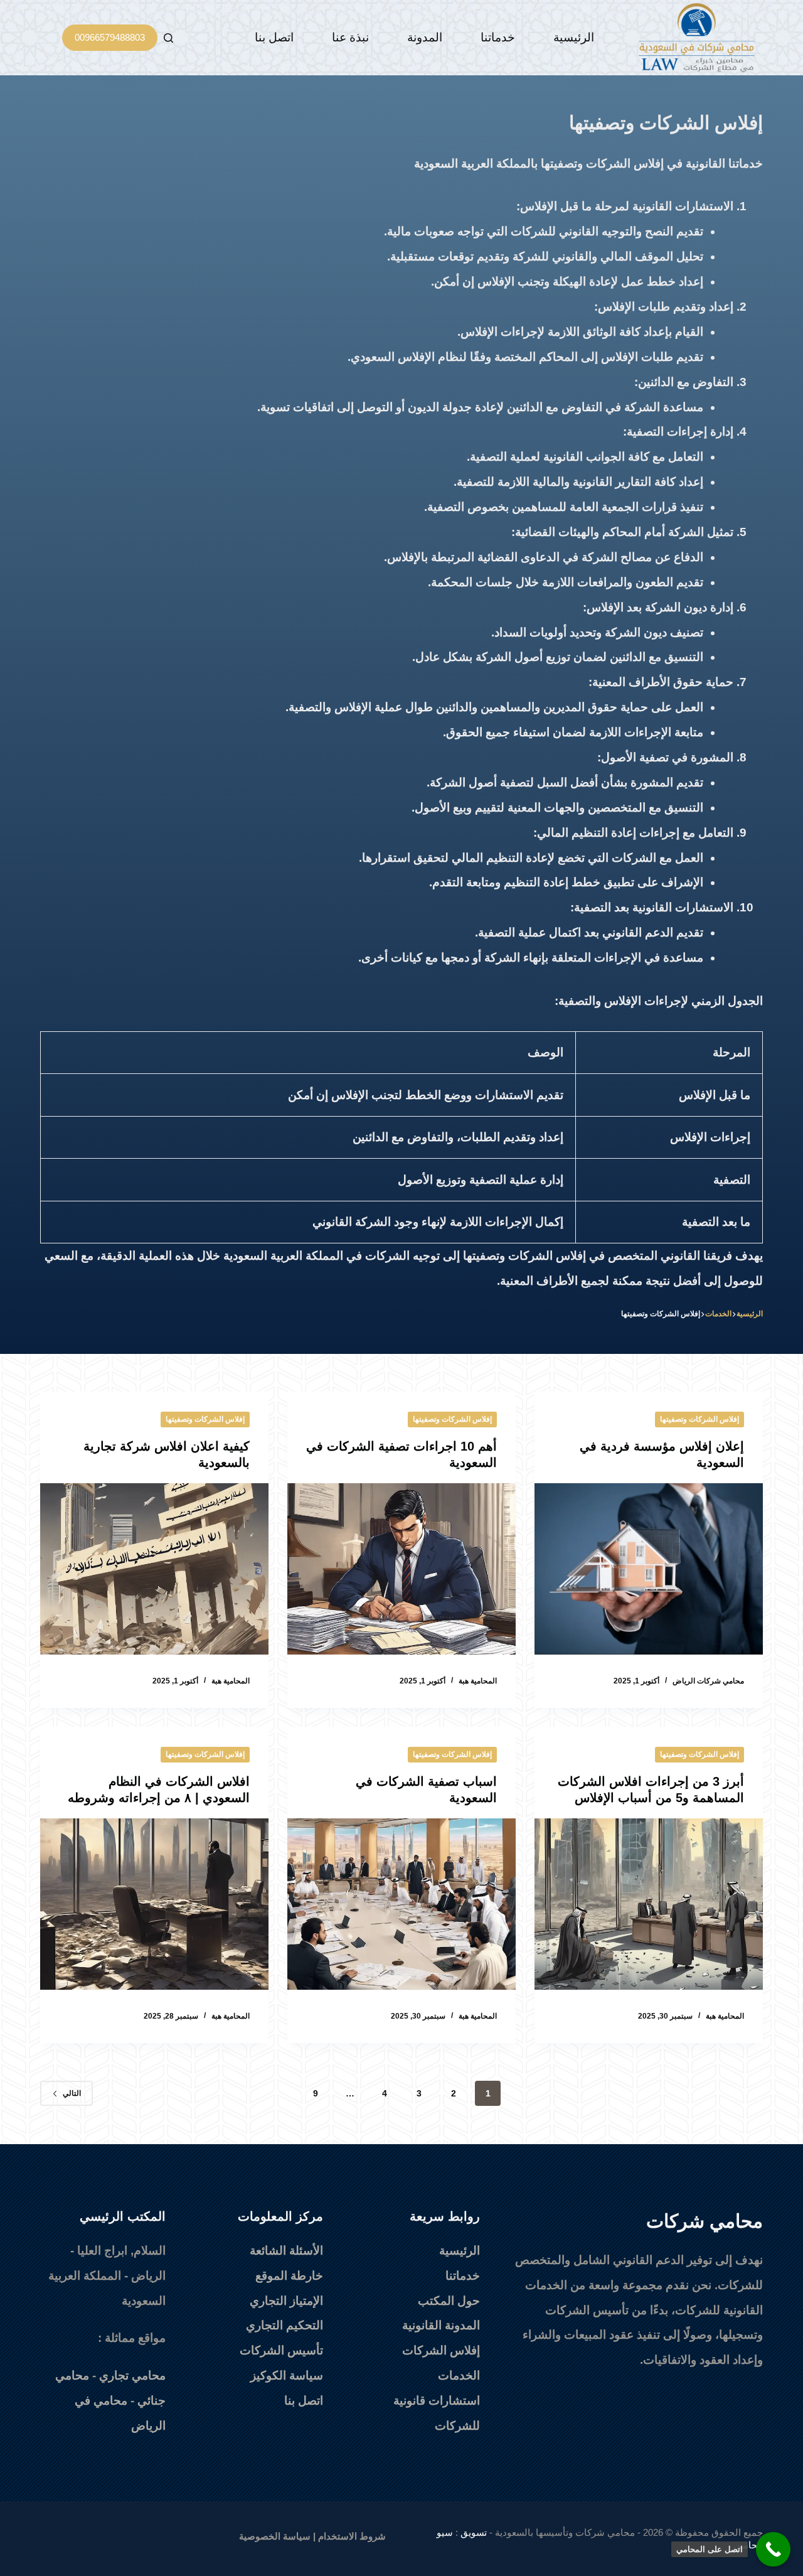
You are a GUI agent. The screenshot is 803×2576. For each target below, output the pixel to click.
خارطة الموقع (289, 2276)
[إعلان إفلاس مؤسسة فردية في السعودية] (649, 1569)
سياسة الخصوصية (275, 2536)
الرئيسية (574, 37)
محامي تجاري (132, 2375)
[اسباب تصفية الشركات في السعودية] (401, 1904)
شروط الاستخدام (352, 2536)
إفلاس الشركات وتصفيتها (699, 1419)
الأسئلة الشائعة (286, 2251)
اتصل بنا (274, 37)
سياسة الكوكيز (287, 2375)
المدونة (425, 37)
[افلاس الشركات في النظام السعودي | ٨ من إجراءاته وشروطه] (154, 1904)
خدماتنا (498, 37)
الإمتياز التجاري (286, 2301)
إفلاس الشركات (441, 2350)
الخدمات (459, 2375)
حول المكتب (449, 2301)
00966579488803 (110, 37)
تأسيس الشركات (281, 2350)
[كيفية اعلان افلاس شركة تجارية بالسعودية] (154, 1569)
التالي (72, 2093)
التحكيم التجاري (285, 2325)
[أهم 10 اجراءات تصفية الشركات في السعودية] (401, 1569)
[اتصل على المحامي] (773, 2549)
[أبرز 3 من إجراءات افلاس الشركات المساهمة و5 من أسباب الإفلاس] (649, 1904)
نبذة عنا (350, 37)
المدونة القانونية (441, 2325)
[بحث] (168, 38)
